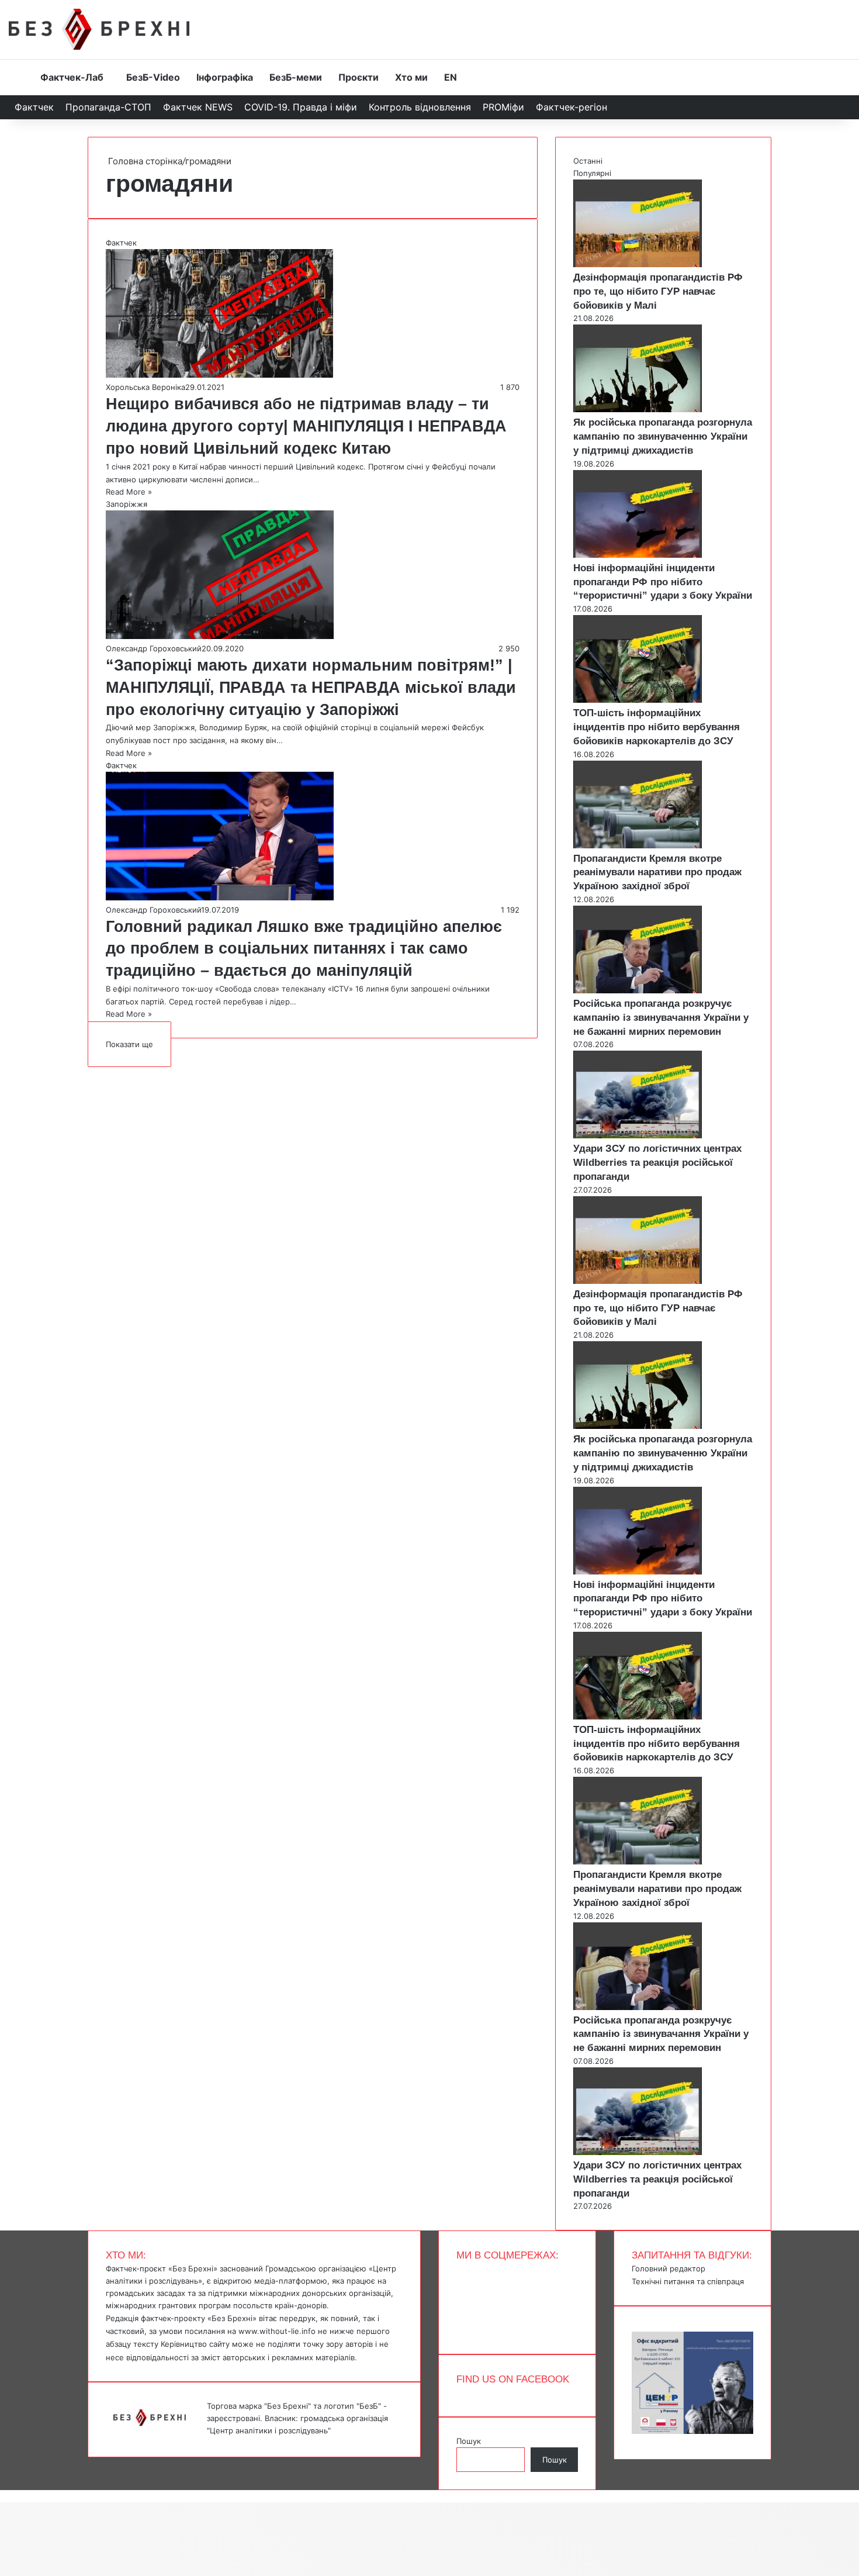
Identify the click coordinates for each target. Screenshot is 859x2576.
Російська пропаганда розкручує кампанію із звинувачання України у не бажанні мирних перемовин (661, 1018)
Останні (588, 161)
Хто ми (411, 77)
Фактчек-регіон (571, 107)
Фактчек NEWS (198, 107)
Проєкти (359, 77)
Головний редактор (669, 2268)
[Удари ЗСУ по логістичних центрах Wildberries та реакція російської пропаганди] (638, 1135)
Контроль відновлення (420, 107)
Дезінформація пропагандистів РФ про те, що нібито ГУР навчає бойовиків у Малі (658, 291)
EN (451, 77)
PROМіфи (503, 107)
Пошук (469, 2441)
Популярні (592, 173)
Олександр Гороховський (154, 648)
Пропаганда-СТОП (108, 107)
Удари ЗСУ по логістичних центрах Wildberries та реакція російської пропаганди (657, 1163)
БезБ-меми (296, 77)
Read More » (129, 492)
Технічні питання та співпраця (688, 2281)
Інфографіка (225, 77)
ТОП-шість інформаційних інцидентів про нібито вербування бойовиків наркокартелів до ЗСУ (657, 727)
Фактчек (34, 107)
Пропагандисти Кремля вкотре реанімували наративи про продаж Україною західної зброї (657, 873)
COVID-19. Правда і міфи (301, 107)
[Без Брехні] (99, 29)
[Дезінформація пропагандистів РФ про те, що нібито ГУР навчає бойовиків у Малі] (638, 264)
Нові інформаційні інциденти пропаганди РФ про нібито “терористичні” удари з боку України (663, 582)
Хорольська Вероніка (146, 387)
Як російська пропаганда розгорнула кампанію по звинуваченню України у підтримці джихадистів (663, 436)
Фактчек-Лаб (72, 77)
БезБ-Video (153, 77)
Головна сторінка (144, 161)
